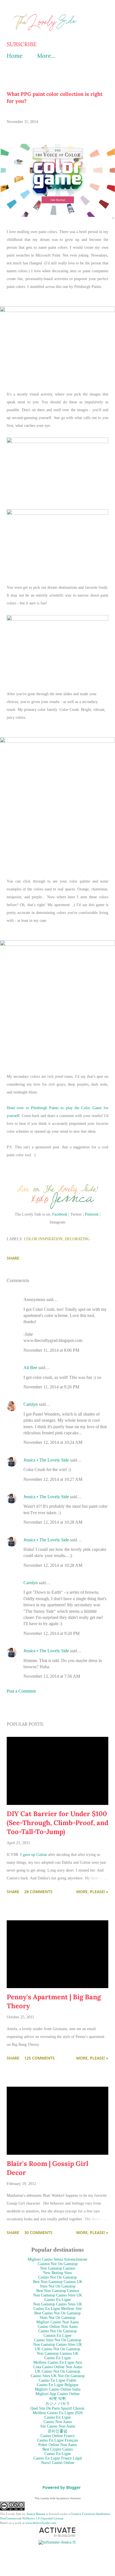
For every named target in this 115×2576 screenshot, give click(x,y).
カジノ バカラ (57, 2404)
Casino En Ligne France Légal (58, 2458)
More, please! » (92, 1892)
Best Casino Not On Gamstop (57, 2313)
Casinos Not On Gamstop (58, 2264)
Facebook (60, 1214)
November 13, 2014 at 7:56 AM (52, 1676)
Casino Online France (57, 2436)
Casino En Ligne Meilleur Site (58, 2309)
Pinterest (92, 1214)
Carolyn (31, 1404)
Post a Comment (21, 1691)
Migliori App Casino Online (57, 2394)
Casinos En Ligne (57, 2336)
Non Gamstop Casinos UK (58, 2353)
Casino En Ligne (58, 2300)
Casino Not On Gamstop (57, 2277)
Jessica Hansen (36, 2514)
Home (15, 56)
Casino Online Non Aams (58, 2327)
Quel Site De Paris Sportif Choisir (57, 2408)
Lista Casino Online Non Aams (58, 2367)
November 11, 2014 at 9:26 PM (51, 1387)
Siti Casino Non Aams (58, 2426)
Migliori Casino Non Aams (57, 2322)
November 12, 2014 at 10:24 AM (53, 1442)
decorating (77, 1239)
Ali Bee (30, 1368)
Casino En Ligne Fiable (57, 2380)
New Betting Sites (57, 2273)
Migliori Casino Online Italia (57, 2389)
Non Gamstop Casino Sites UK (58, 2295)
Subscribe (22, 44)
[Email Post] (10, 1250)
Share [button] (13, 1258)
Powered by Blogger (61, 2487)
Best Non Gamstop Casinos (58, 2291)
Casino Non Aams (58, 2422)
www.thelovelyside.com (41, 2523)
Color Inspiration (43, 1239)
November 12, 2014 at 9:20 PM (51, 1633)
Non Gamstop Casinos (58, 2268)
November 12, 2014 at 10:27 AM (53, 1479)
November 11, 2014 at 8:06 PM (51, 1350)
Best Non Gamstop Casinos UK (58, 2282)
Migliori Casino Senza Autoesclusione (57, 2259)
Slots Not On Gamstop (57, 2318)
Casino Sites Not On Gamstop (58, 2340)
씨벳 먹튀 (57, 2399)
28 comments (38, 1892)
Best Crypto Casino (58, 2449)
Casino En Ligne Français (57, 2440)
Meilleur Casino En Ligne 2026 (58, 2413)
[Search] (92, 10)
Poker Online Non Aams (57, 2445)
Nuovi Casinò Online (58, 2463)
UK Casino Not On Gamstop (57, 2349)
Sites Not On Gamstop (58, 2286)
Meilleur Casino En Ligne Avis (58, 2362)
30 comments (38, 2232)
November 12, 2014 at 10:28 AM (53, 1522)
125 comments (39, 2058)
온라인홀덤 (57, 2431)
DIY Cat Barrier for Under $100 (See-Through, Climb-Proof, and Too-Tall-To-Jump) (57, 1823)
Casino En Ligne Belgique (58, 2385)
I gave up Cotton (34, 1855)
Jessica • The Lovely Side (46, 1460)
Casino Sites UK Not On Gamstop (58, 2376)
